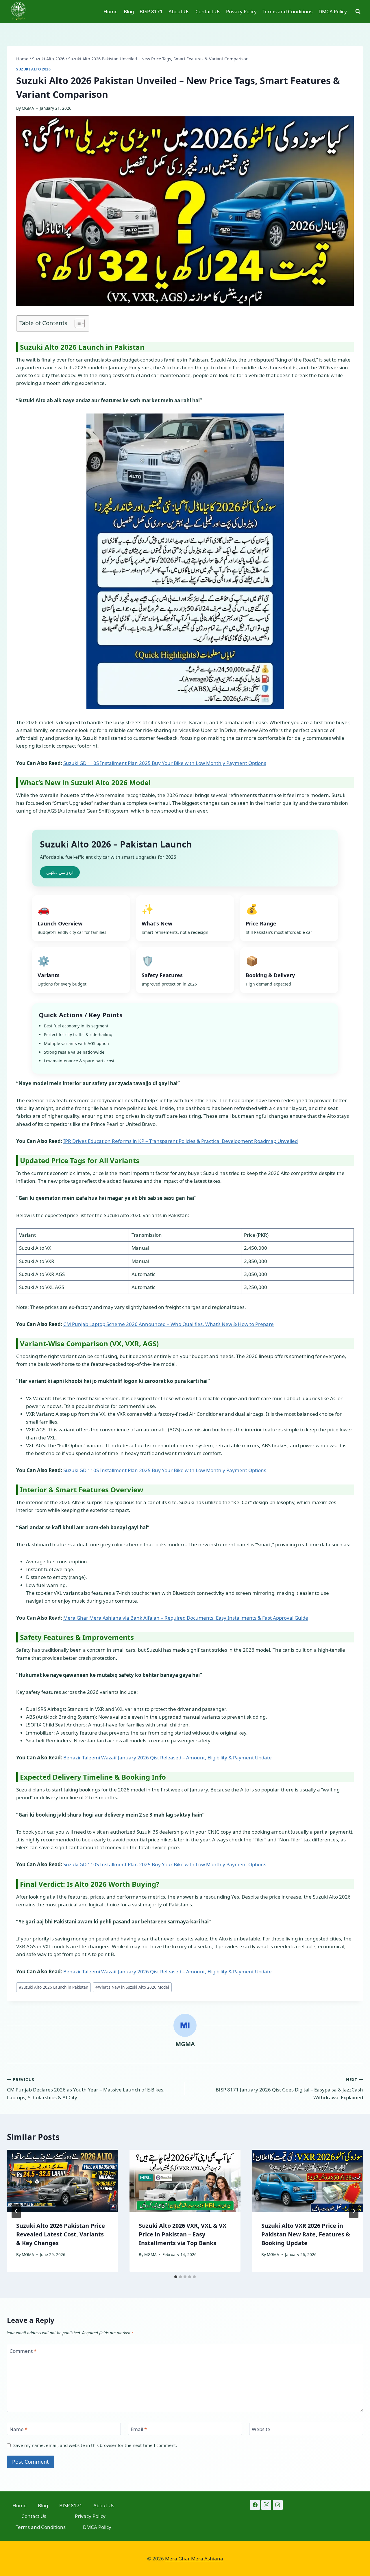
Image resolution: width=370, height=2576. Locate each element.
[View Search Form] (358, 12)
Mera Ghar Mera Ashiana (194, 2559)
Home (111, 11)
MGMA (28, 108)
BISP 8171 (151, 11)
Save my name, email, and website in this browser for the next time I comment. (95, 2445)
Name (18, 2429)
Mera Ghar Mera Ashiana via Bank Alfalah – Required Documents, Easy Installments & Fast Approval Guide (186, 1618)
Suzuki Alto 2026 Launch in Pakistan (53, 1987)
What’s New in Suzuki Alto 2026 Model (132, 1987)
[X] (266, 2505)
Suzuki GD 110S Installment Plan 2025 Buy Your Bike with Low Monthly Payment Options (165, 763)
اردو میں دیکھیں (60, 872)
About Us (179, 11)
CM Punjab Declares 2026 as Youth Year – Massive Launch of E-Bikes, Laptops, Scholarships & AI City (86, 2089)
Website (261, 2429)
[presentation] (62, 2181)
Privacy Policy (241, 11)
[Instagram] (278, 2505)
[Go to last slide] (16, 2211)
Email (139, 2429)
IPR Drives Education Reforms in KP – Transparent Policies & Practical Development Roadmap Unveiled (181, 1141)
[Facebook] (255, 2505)
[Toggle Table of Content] (77, 323)
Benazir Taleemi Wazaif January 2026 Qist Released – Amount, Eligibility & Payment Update (168, 1758)
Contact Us (208, 11)
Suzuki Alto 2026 (34, 69)
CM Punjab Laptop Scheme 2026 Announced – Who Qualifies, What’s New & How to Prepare (169, 1324)
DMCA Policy (333, 11)
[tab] (176, 2277)
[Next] (354, 2211)
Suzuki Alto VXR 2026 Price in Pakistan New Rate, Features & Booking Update (306, 2234)
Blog (129, 11)
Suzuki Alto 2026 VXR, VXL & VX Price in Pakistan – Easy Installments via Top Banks (183, 2234)
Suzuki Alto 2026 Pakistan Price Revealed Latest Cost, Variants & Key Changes (61, 2234)
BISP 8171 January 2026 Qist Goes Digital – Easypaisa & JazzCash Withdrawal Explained (289, 2089)
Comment (23, 2351)
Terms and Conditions (287, 11)
